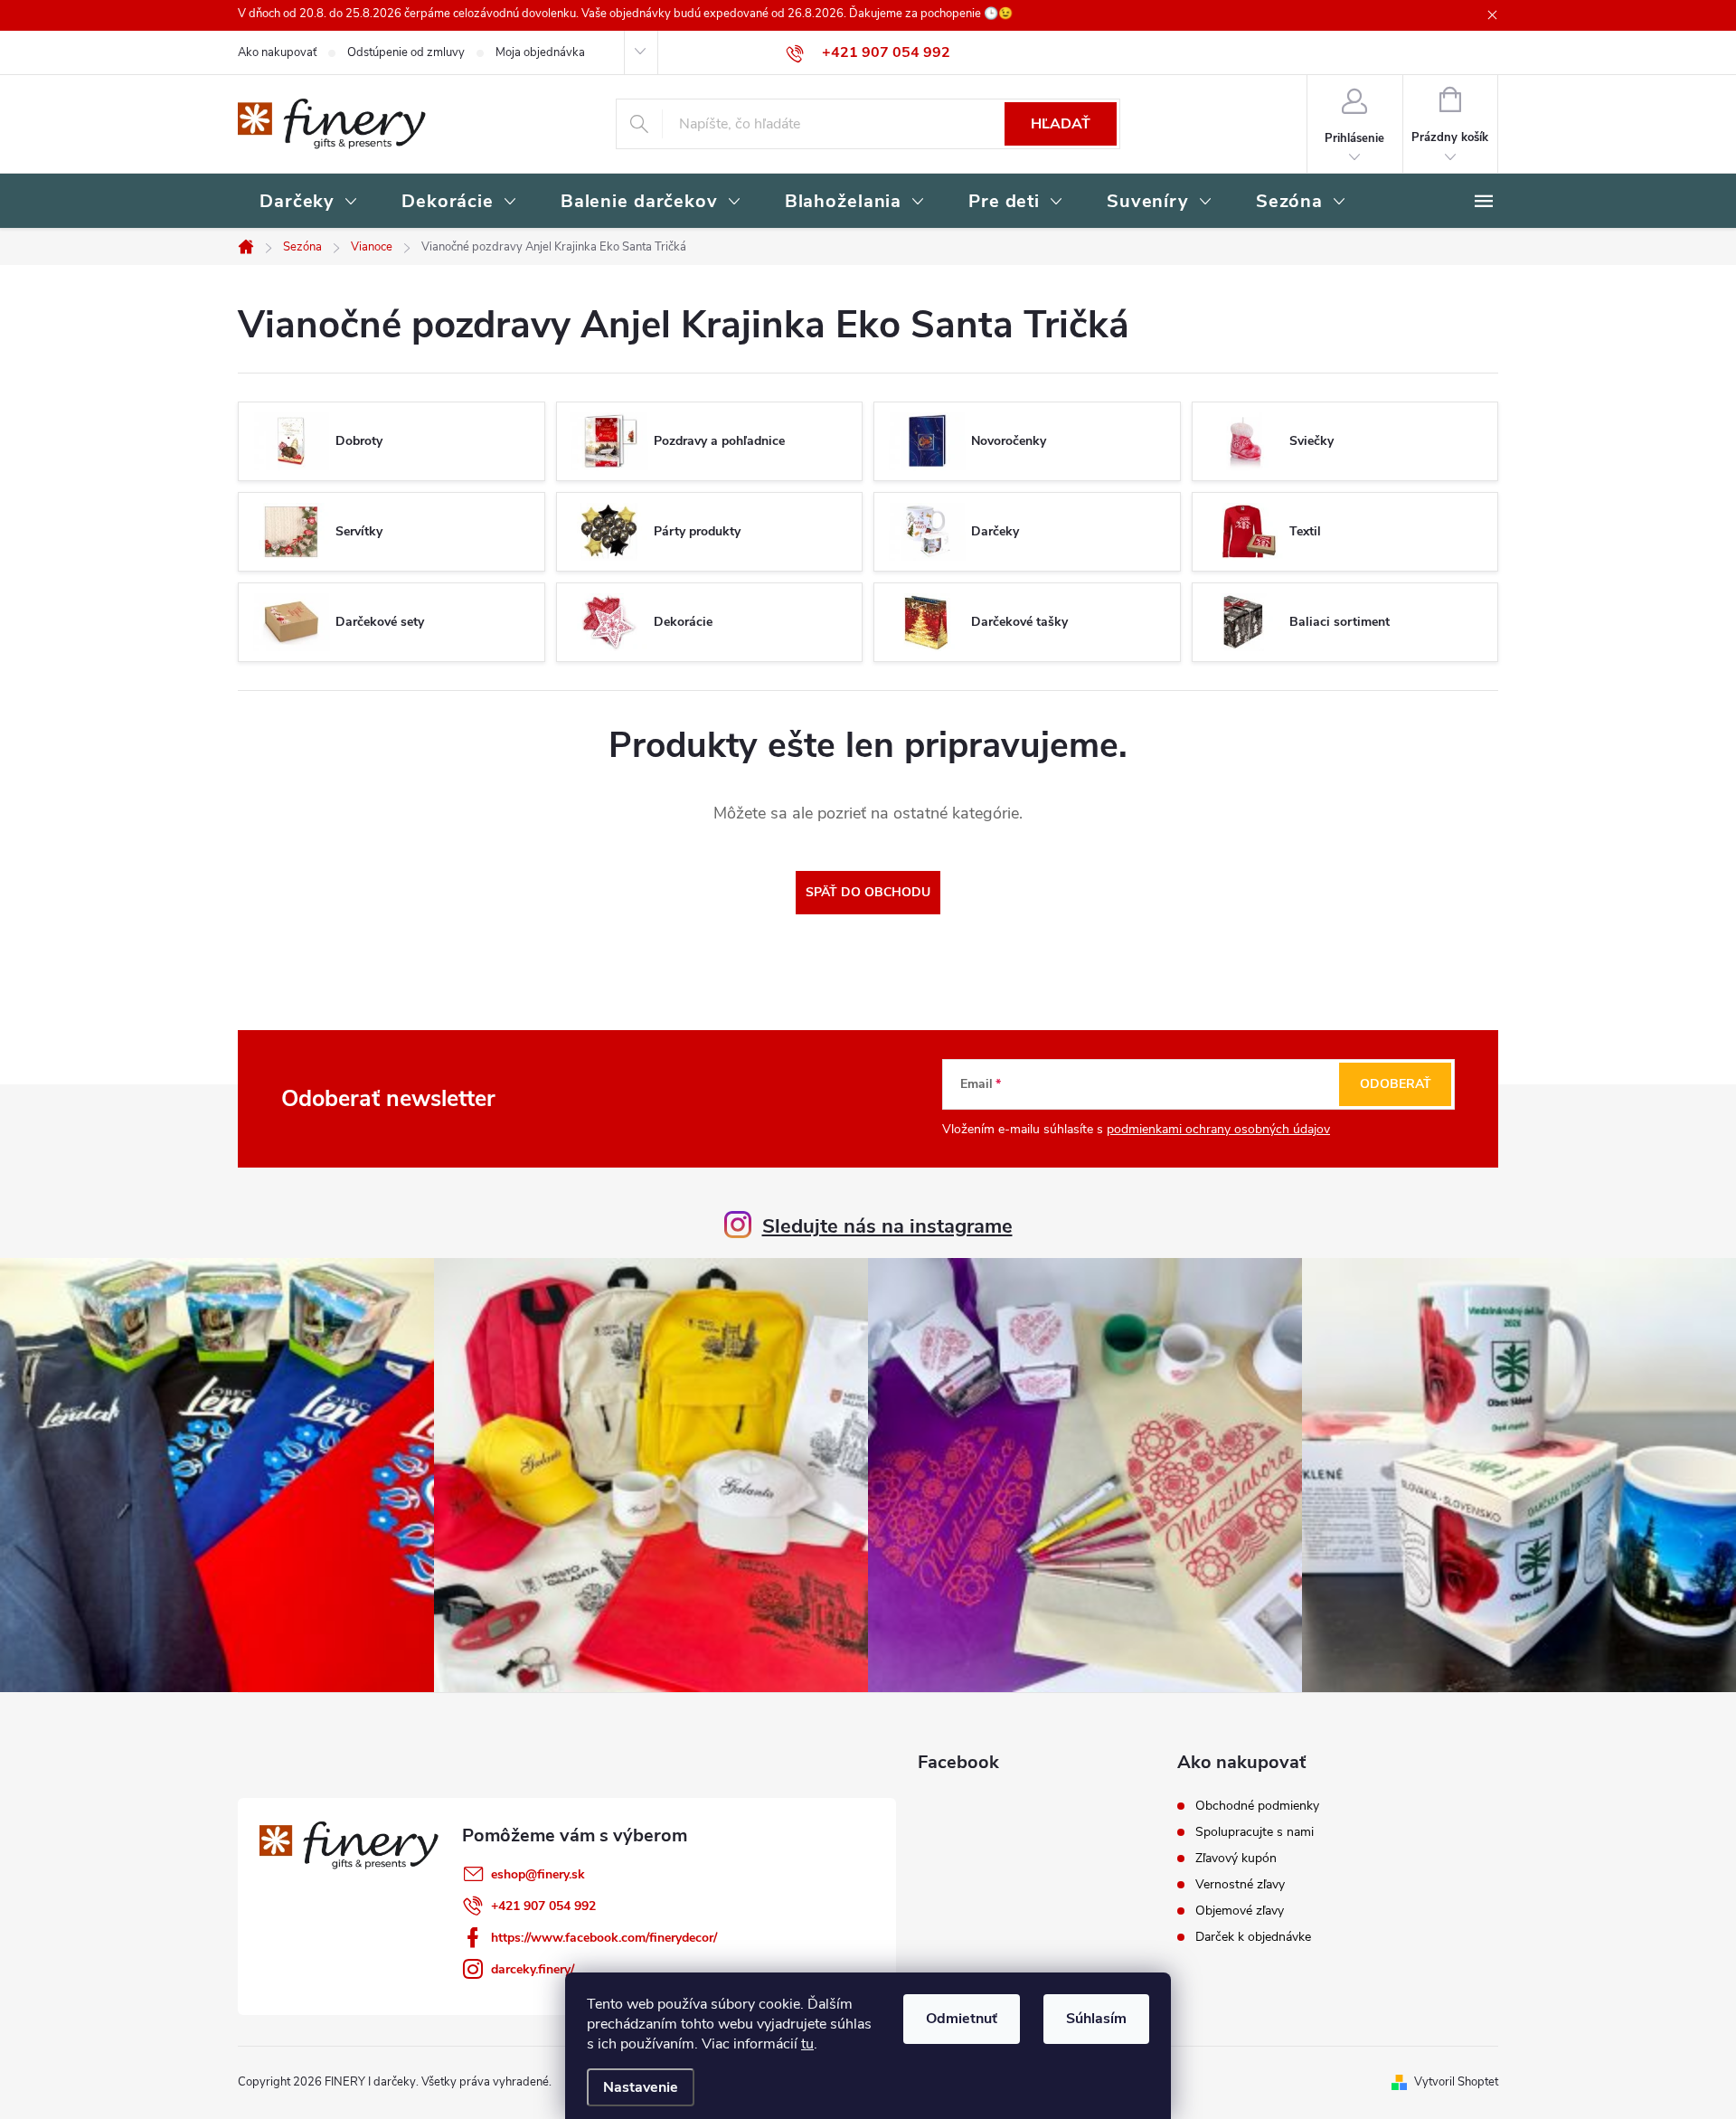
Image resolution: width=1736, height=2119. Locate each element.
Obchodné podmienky (1257, 1806)
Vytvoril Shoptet (1456, 2082)
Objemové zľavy (1240, 1911)
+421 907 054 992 (543, 1906)
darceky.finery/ (533, 1969)
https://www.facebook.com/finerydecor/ (604, 1938)
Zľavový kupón (1236, 1859)
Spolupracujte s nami (1255, 1832)
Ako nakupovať (277, 52)
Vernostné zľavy (1240, 1885)
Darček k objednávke (1253, 1937)
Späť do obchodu (868, 892)
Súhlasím (1096, 2019)
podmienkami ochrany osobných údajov (1218, 1129)
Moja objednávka (540, 52)
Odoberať (1396, 1084)
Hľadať (1061, 124)
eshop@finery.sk (538, 1874)
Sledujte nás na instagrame (887, 1226)
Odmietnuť (962, 2019)
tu (807, 2044)
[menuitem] (309, 203)
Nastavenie (641, 2087)
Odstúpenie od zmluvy (406, 52)
